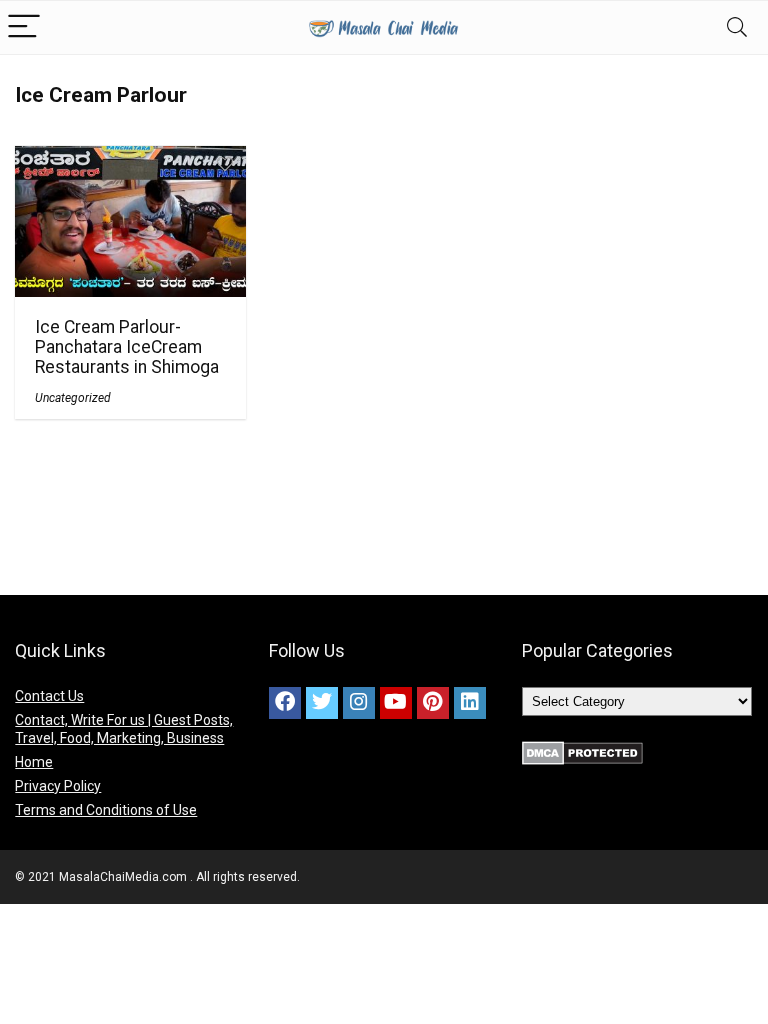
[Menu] (24, 27)
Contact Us (49, 696)
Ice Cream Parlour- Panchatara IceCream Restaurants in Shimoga (127, 347)
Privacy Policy (58, 786)
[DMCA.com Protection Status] (582, 750)
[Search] (737, 27)
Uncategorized (73, 398)
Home (34, 762)
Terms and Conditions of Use (106, 810)
